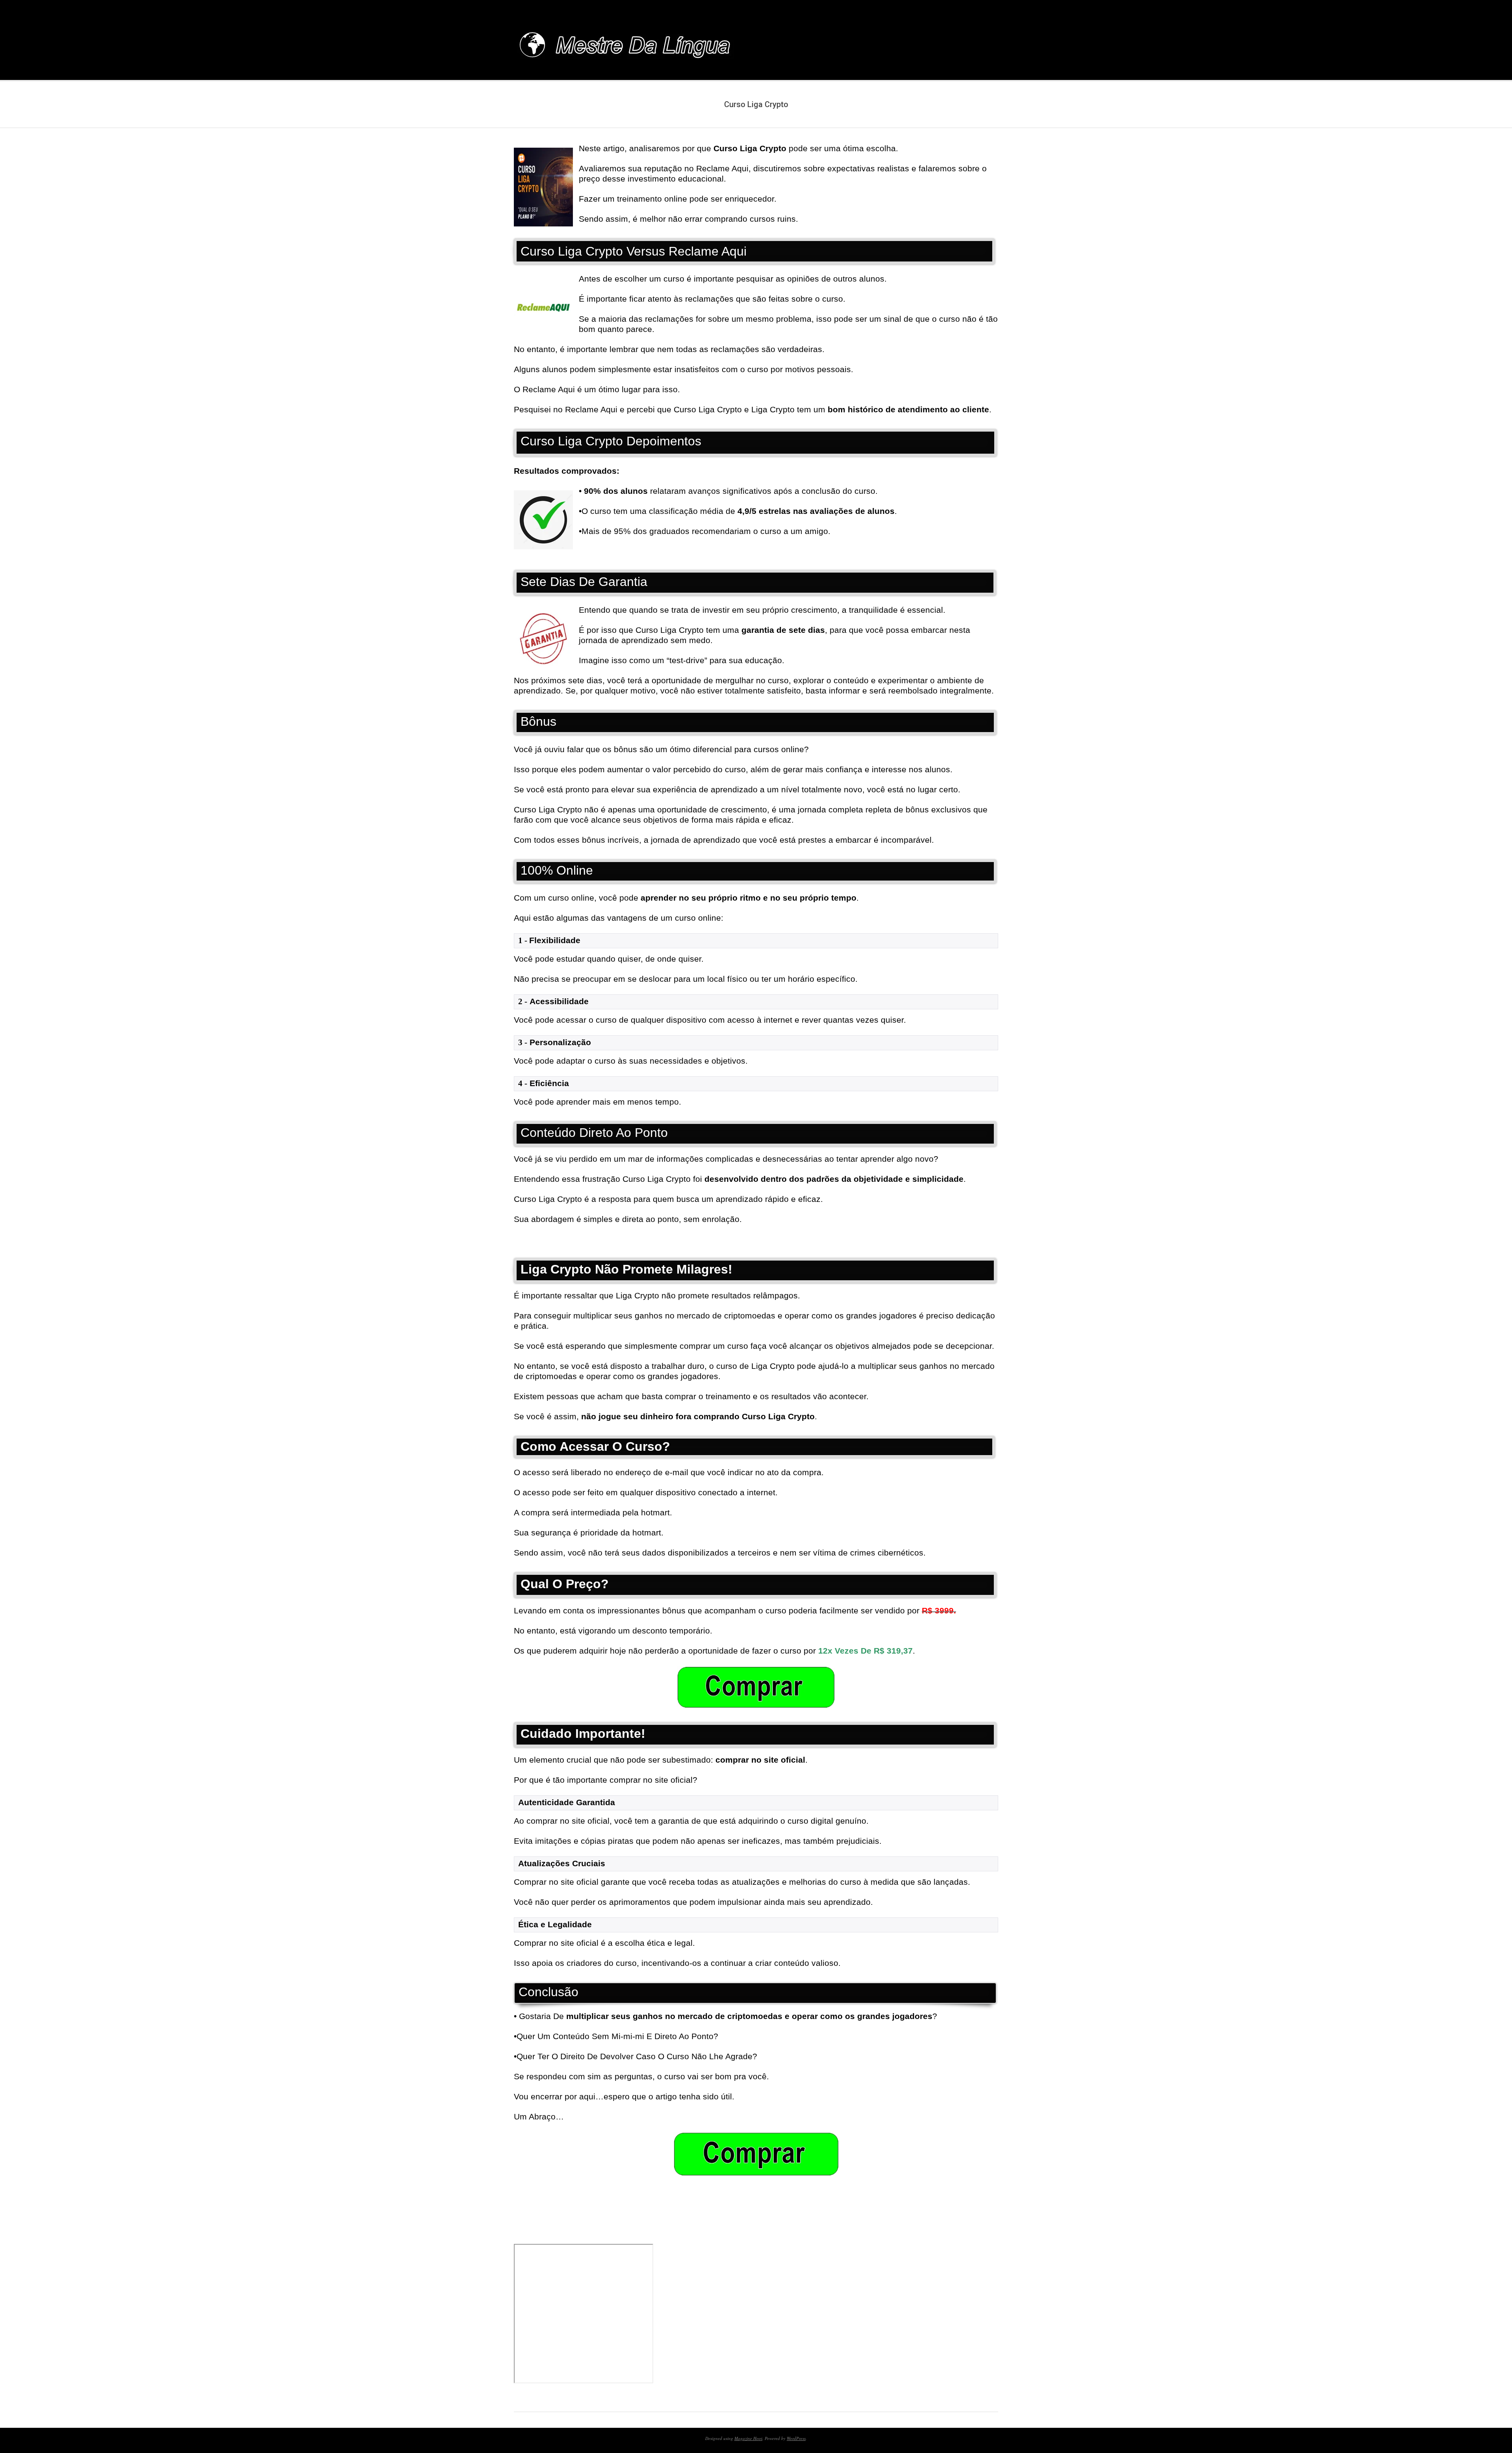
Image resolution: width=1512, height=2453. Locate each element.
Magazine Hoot (748, 2438)
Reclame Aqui (591, 409)
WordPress (796, 2438)
